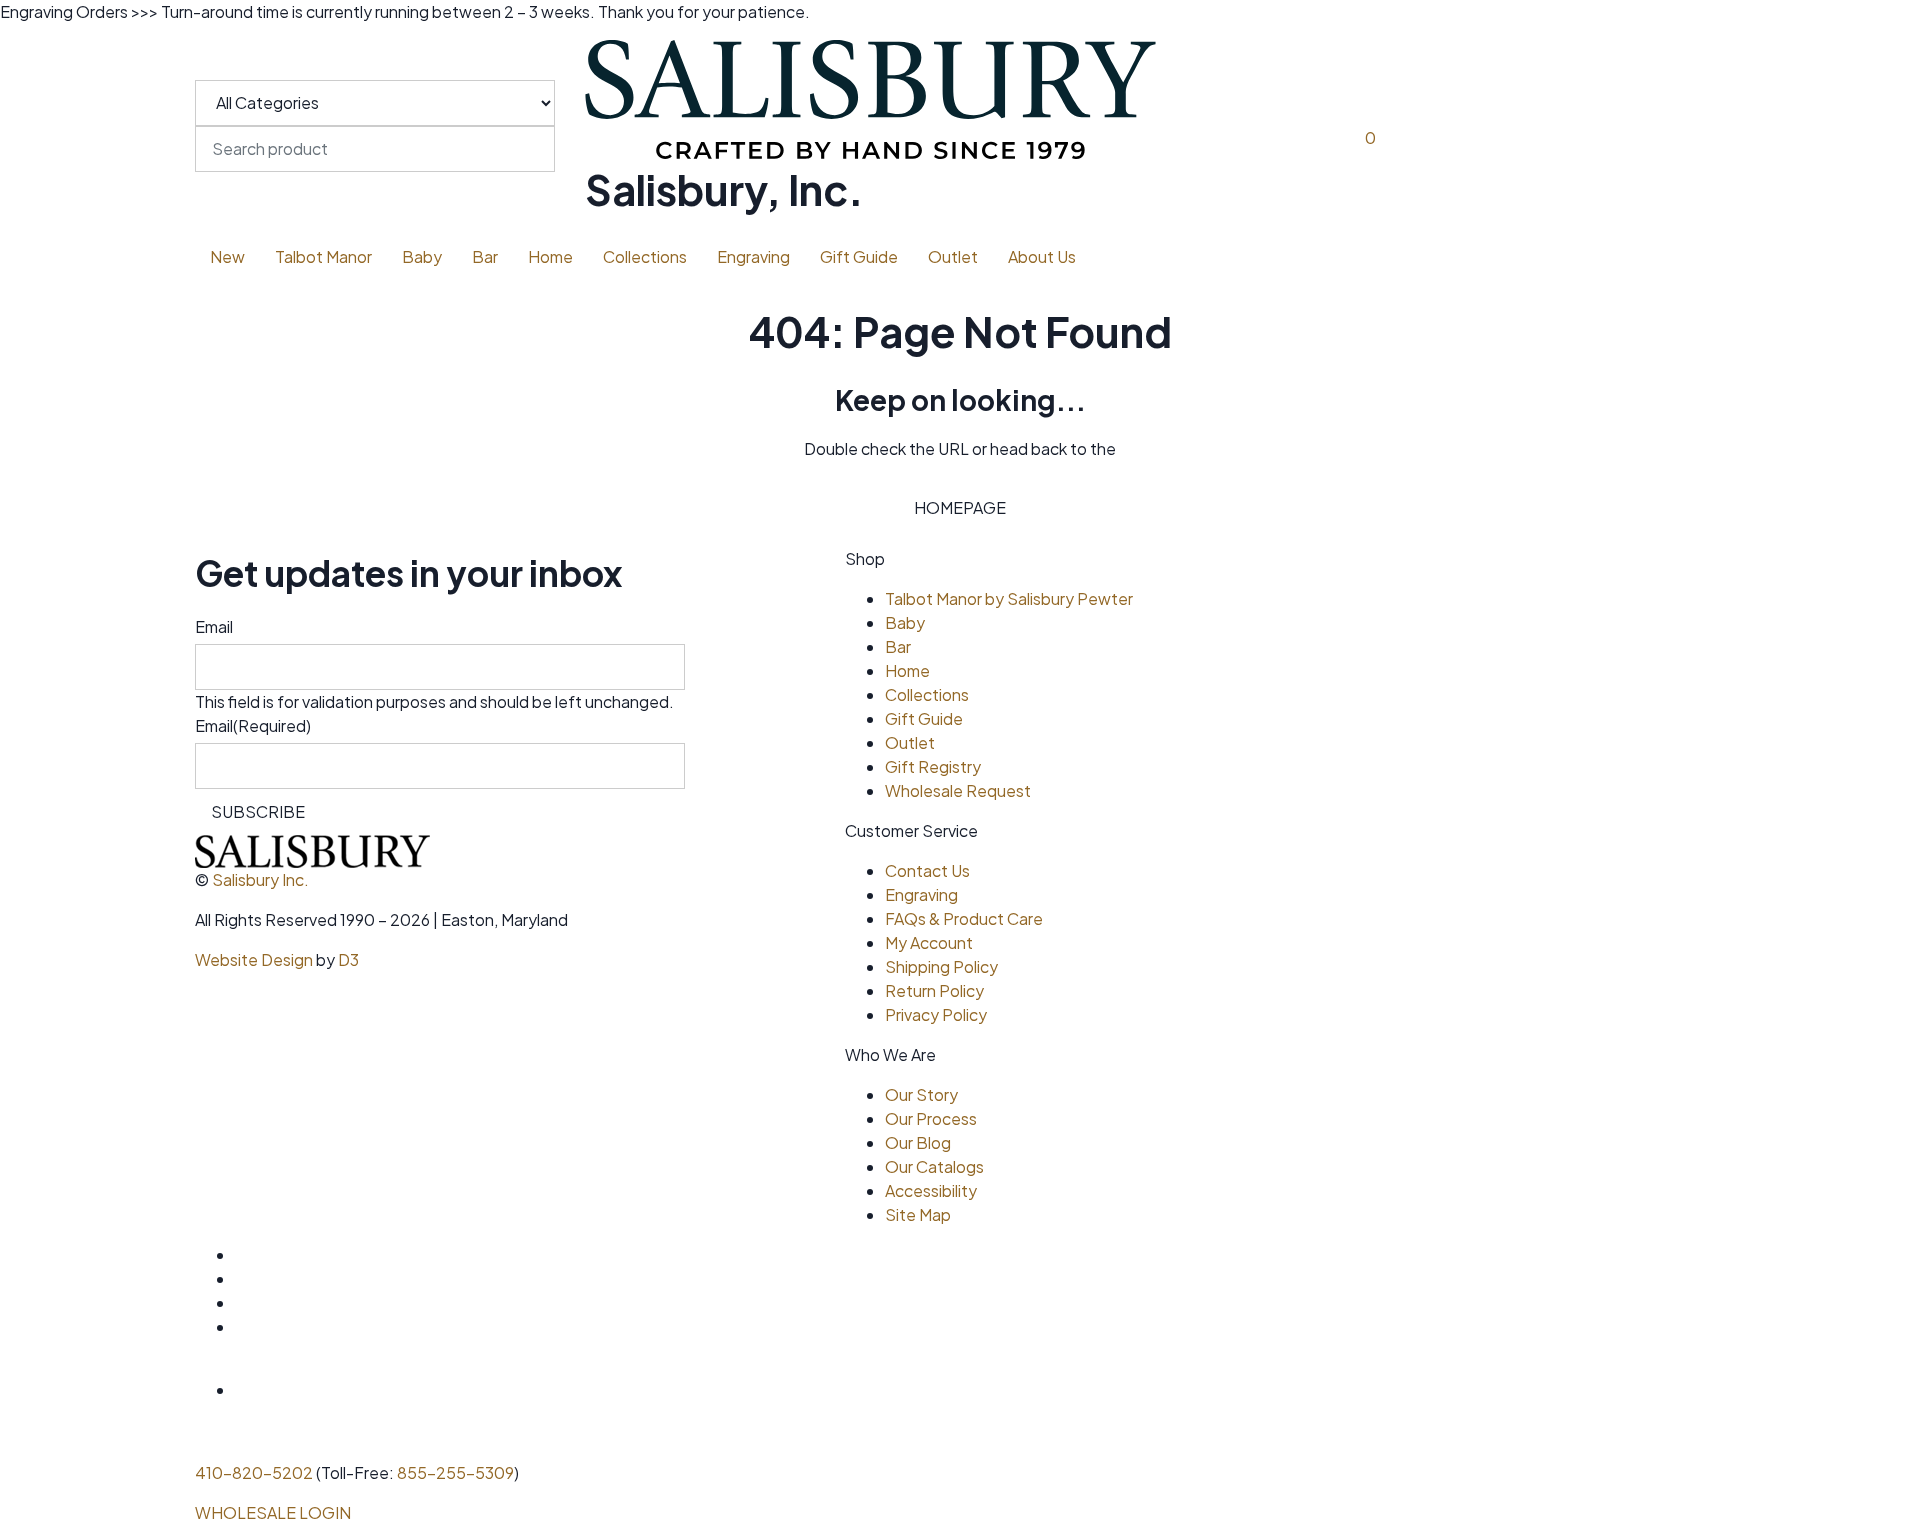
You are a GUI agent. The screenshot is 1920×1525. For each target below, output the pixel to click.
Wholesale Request (958, 790)
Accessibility (931, 1190)
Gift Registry (933, 766)
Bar (485, 256)
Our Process (931, 1118)
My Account (929, 942)
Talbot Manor (323, 256)
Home (550, 256)
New (227, 256)
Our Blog (918, 1142)
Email (214, 626)
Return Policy (934, 990)
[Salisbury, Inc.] (870, 94)
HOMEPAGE (960, 507)
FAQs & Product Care (964, 918)
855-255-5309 (455, 1472)
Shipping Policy (941, 966)
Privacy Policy (936, 1014)
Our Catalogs (934, 1166)
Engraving (753, 256)
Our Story (921, 1094)
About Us (1042, 256)
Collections (645, 256)
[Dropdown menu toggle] (276, 290)
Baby (422, 256)
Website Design (254, 959)
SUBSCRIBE (258, 811)
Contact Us (927, 870)
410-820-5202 (254, 1472)
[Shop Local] (289, 1389)
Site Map (918, 1214)
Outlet (953, 256)
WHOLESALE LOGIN (273, 1512)
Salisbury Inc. (260, 879)
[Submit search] (211, 186)
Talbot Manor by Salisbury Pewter (1009, 598)
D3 (348, 959)
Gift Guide (859, 256)
